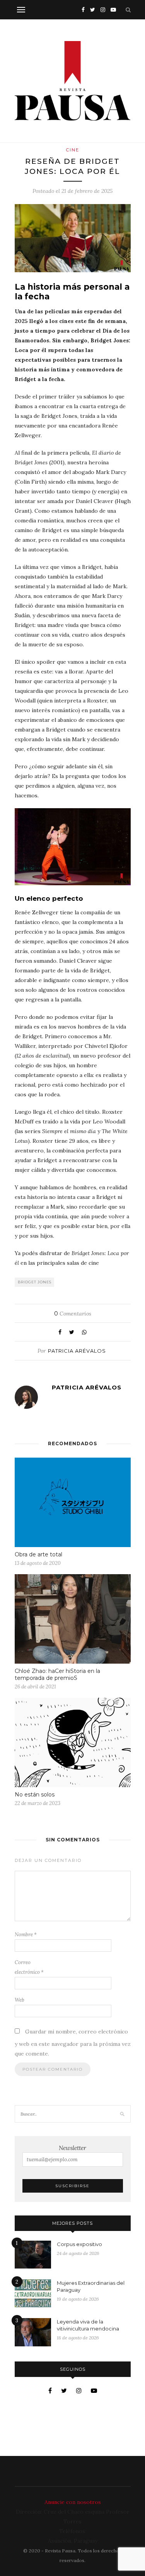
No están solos (35, 1795)
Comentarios (73, 1314)
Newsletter (72, 2148)
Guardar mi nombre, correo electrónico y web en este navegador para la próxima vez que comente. (73, 2043)
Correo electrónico (29, 1967)
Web (20, 2000)
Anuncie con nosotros (73, 2502)
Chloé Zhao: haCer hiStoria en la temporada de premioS (57, 1674)
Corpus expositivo (79, 2244)
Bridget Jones (35, 1282)
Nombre (26, 1935)
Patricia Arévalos (77, 1351)
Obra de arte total (38, 1554)
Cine (73, 150)
